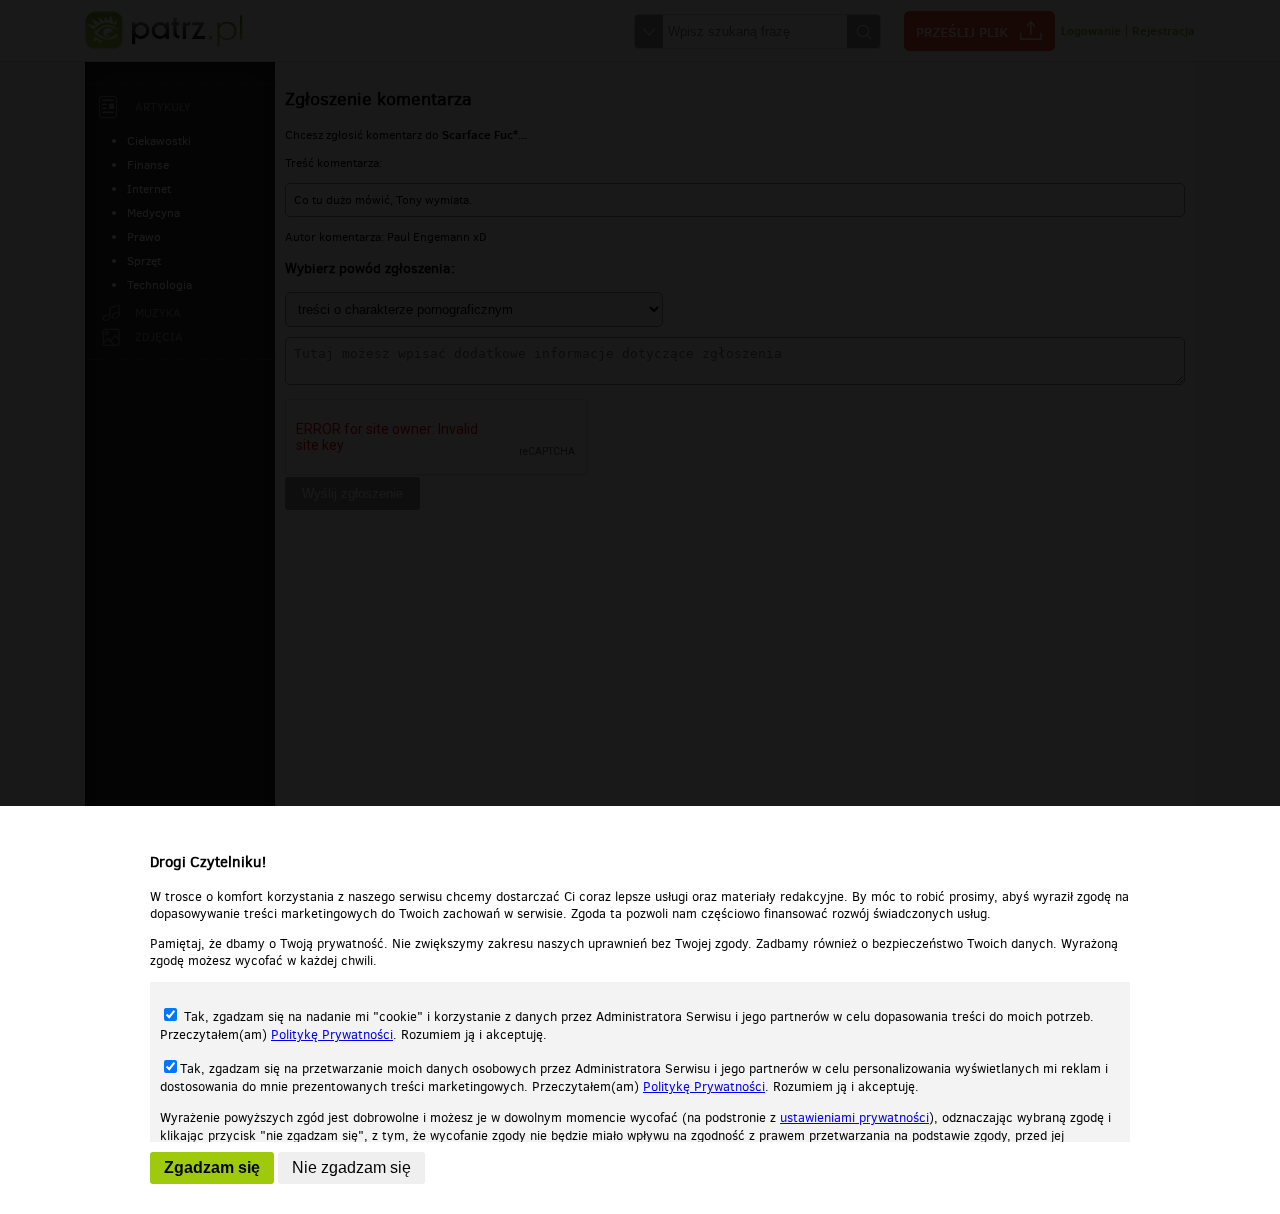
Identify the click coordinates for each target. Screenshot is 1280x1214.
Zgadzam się (212, 1167)
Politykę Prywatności (332, 1034)
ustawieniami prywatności (854, 1117)
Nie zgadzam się (351, 1167)
